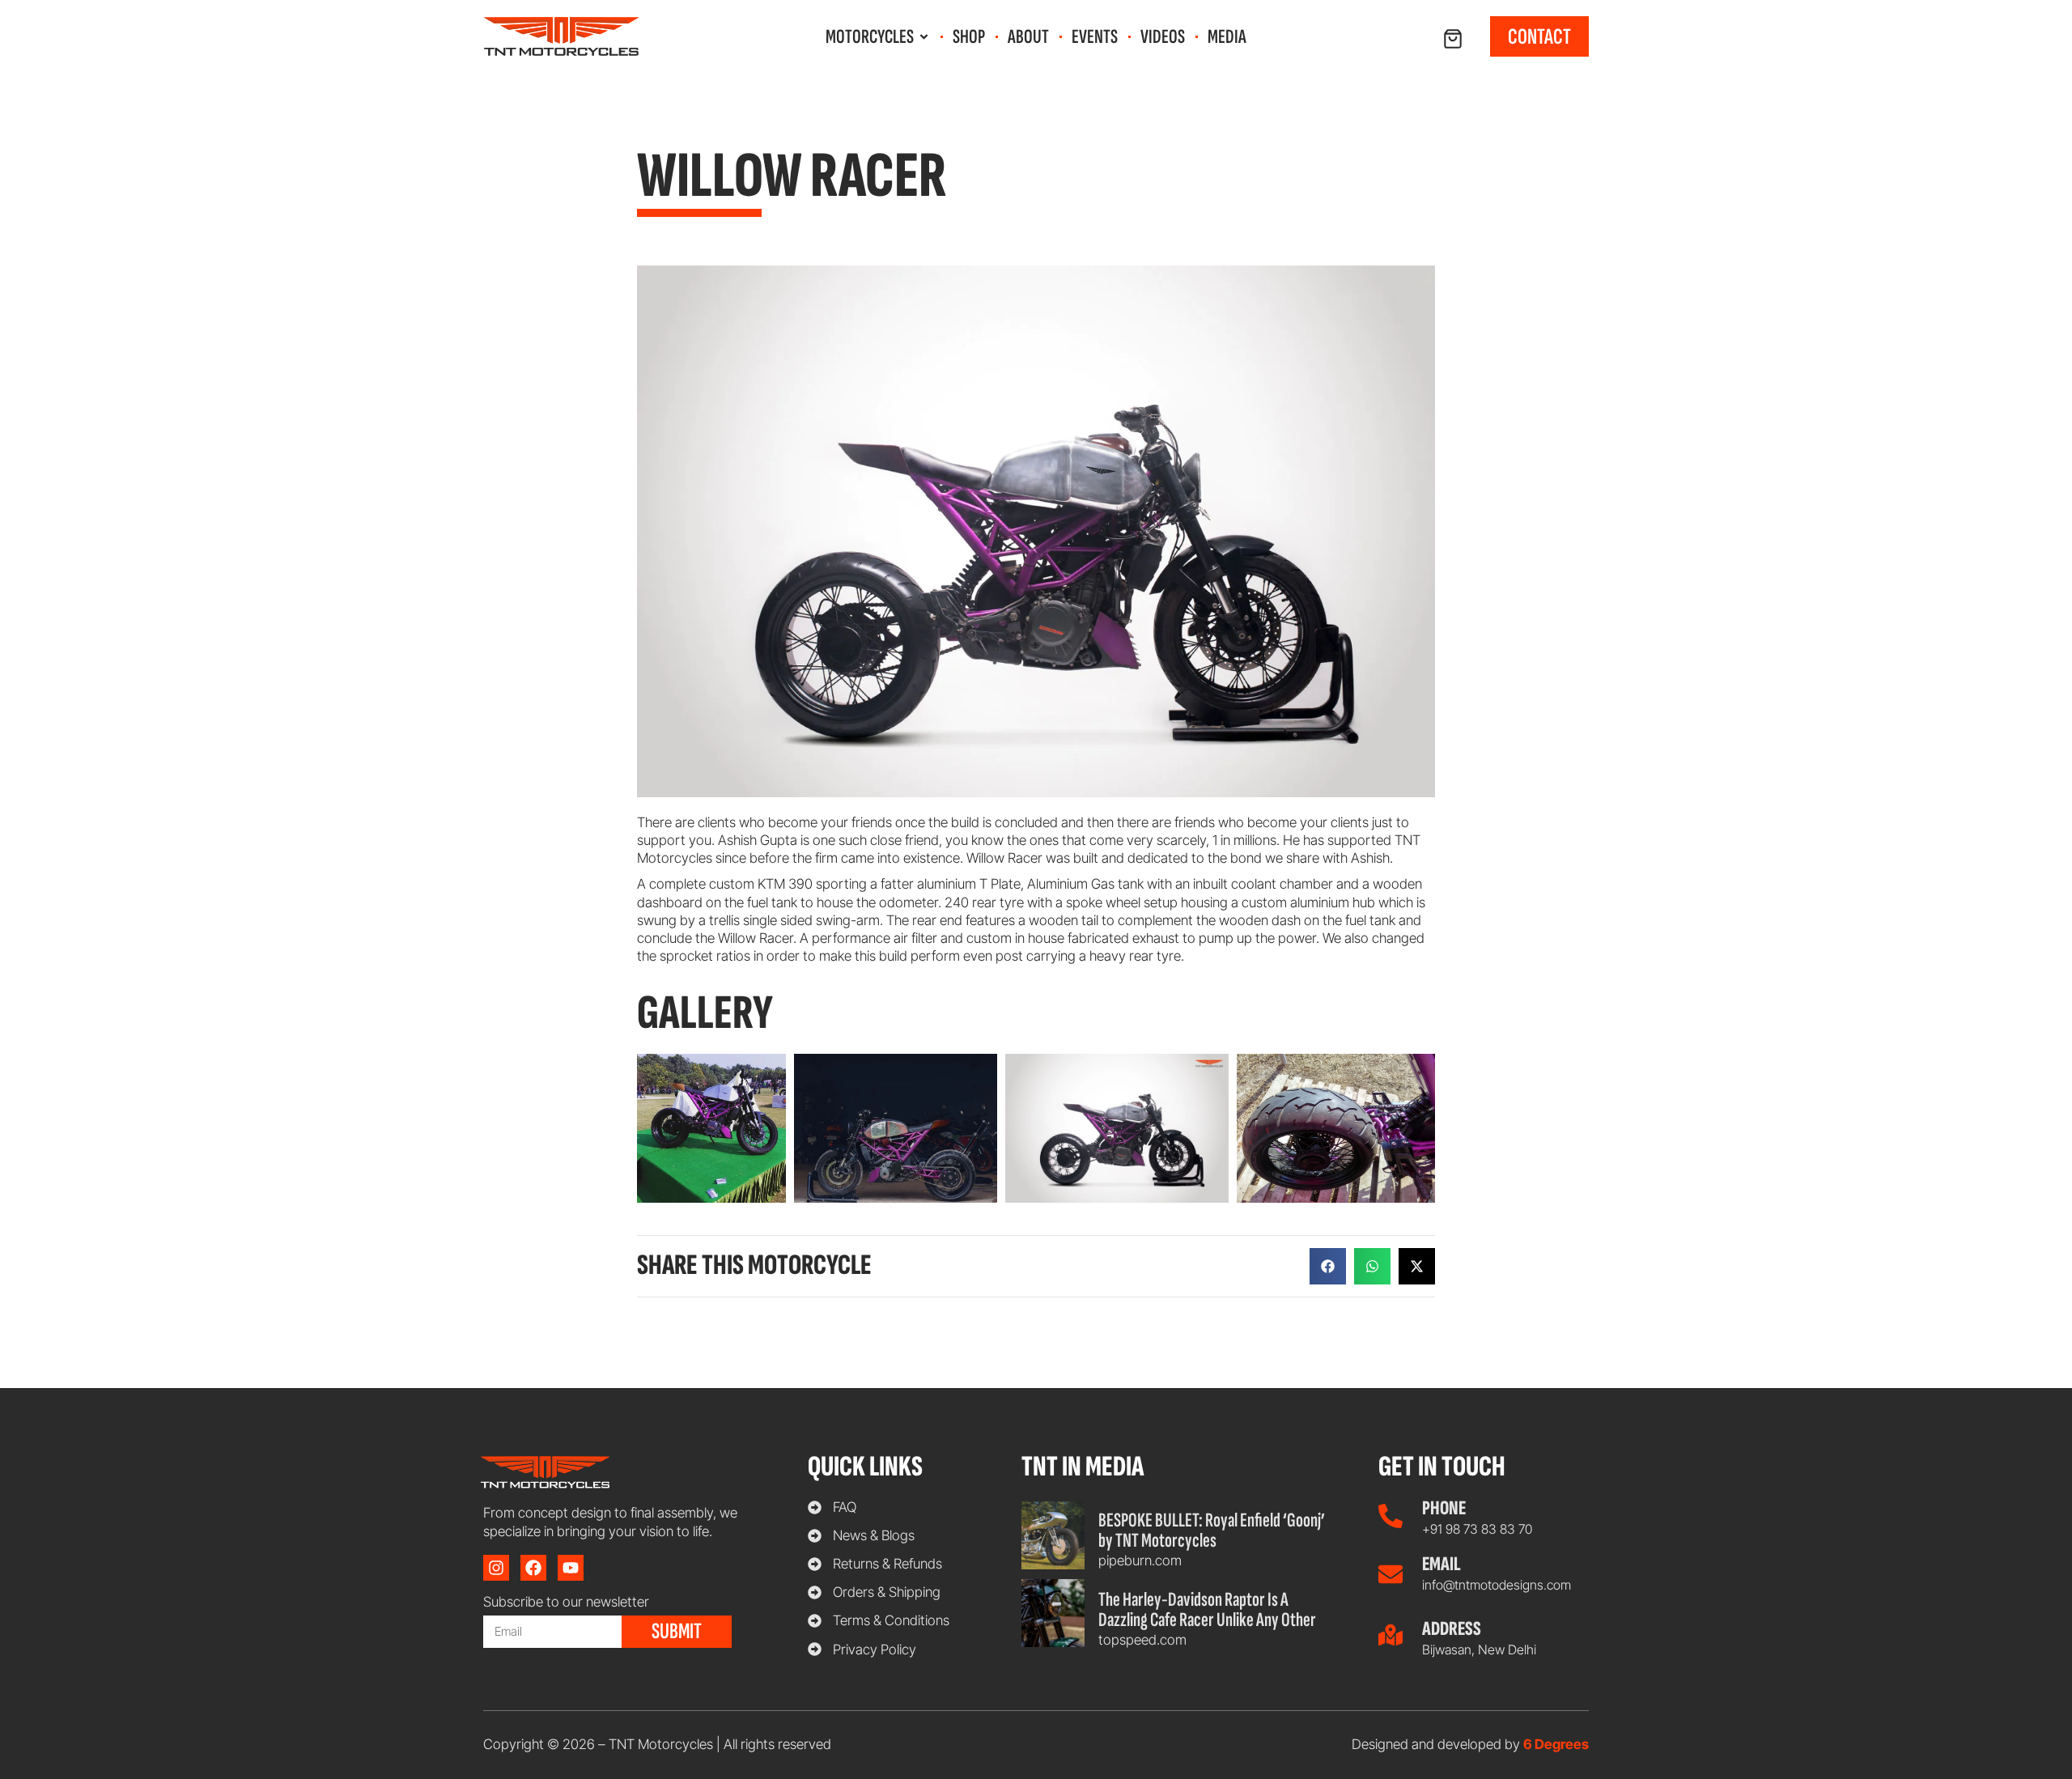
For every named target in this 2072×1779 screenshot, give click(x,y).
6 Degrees (1556, 1744)
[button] (1328, 1266)
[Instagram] (496, 1568)
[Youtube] (571, 1568)
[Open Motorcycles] (924, 37)
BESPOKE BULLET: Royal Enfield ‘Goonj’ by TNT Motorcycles (1212, 1531)
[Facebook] (533, 1568)
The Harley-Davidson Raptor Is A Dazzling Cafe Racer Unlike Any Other (1207, 1610)
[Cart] (1453, 39)
